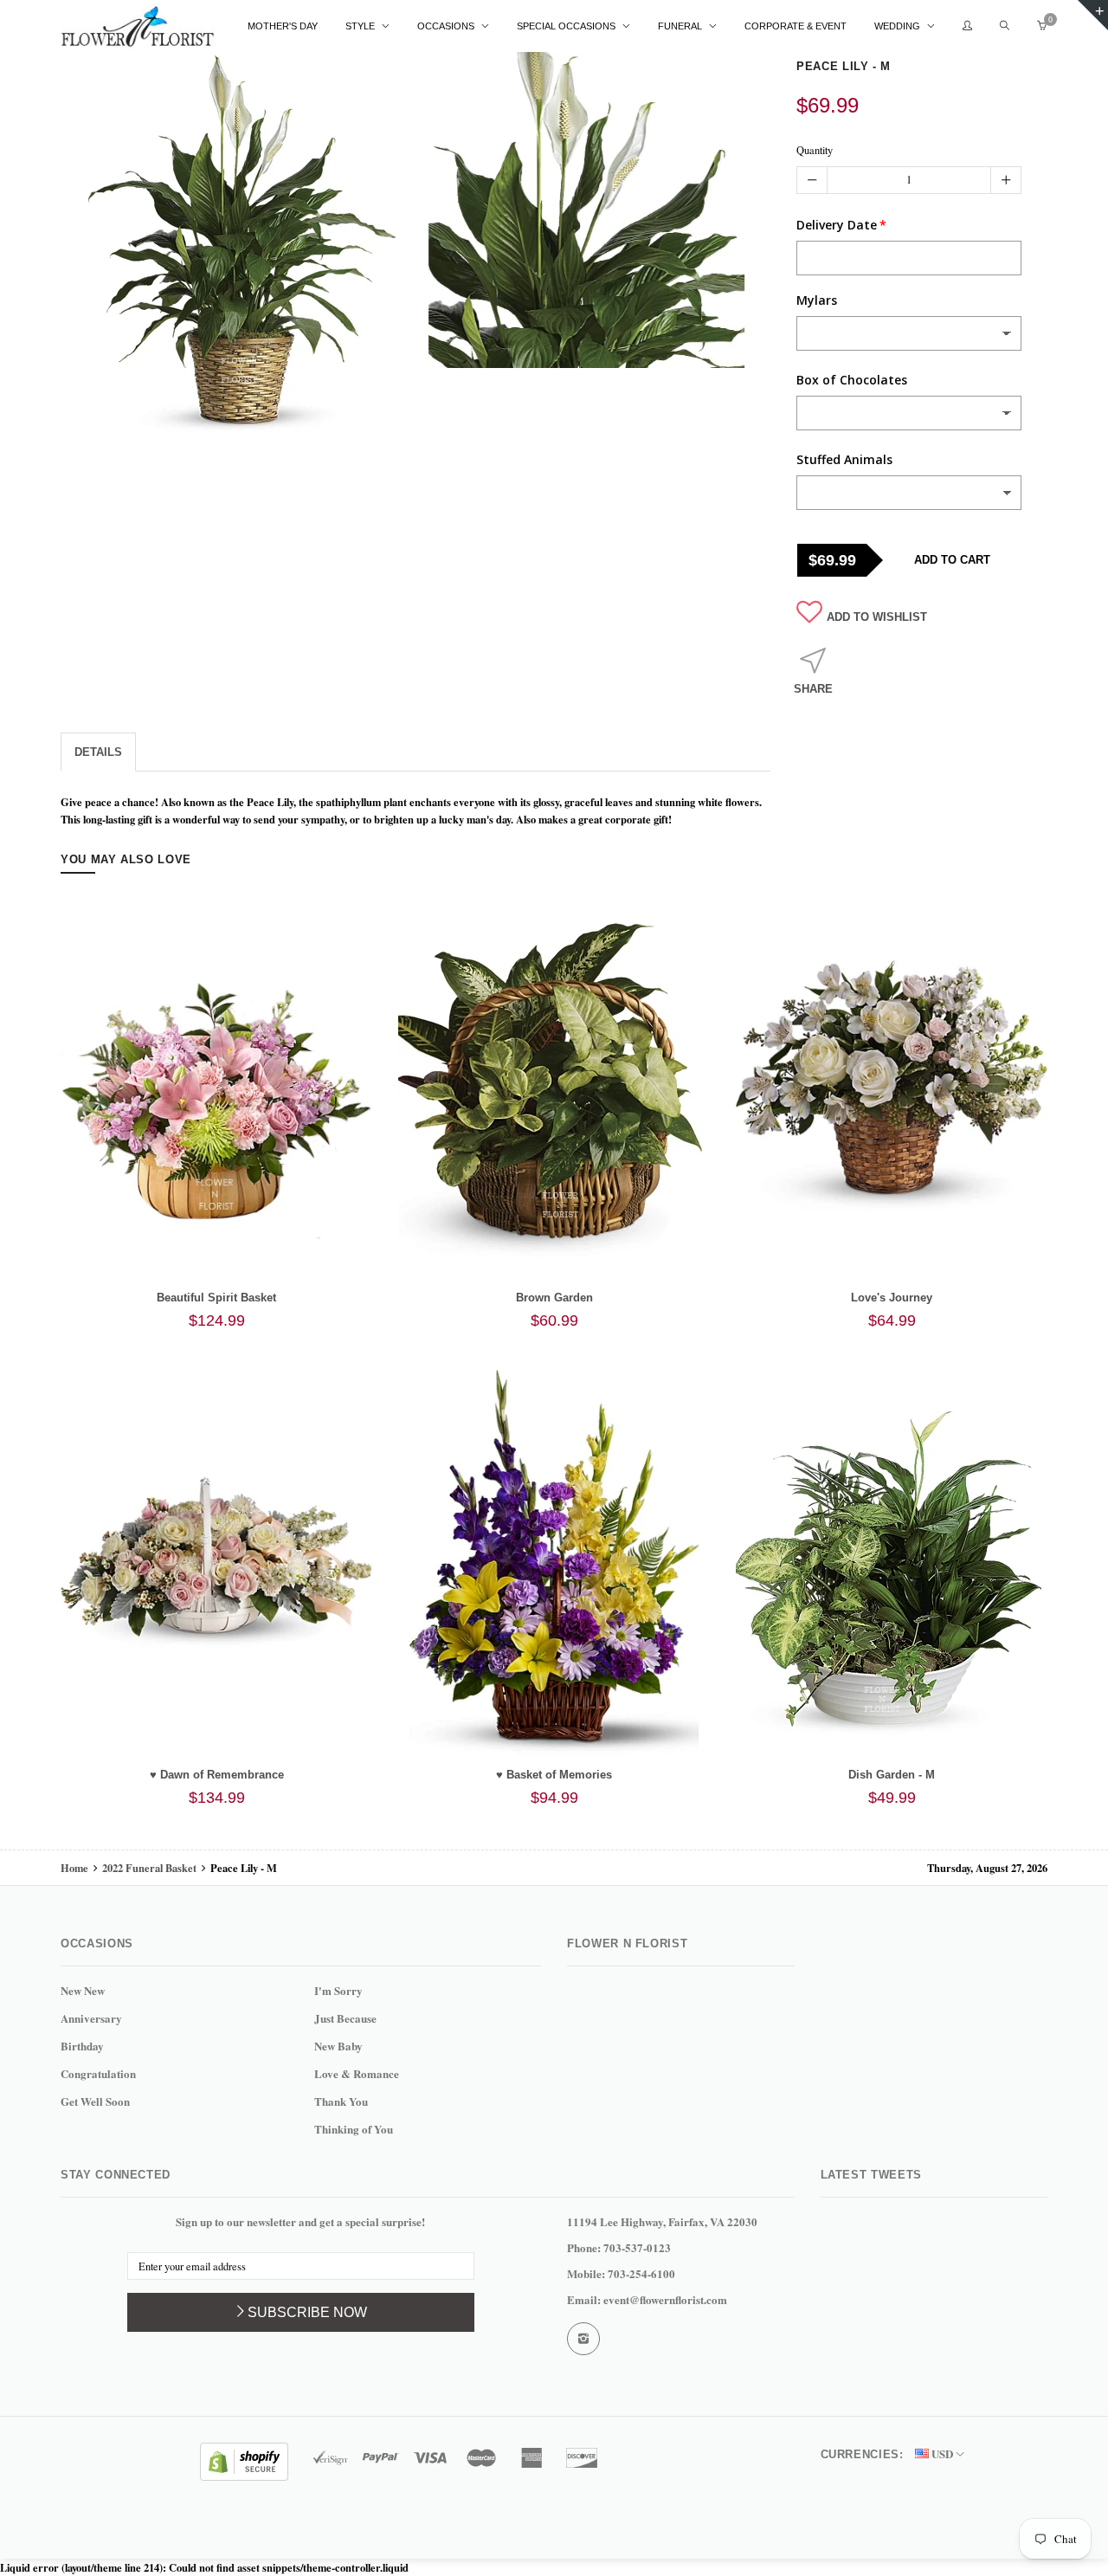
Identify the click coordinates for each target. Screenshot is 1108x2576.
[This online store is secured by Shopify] (244, 2460)
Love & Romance (357, 2073)
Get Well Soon (95, 2101)
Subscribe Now (307, 2312)
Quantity (815, 150)
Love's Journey (892, 1298)
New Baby (338, 2046)
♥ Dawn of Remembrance (217, 1775)
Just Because (345, 2018)
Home (76, 1868)
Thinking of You (354, 2129)
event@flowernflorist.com (665, 2299)
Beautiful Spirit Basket (216, 1298)
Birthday (82, 2046)
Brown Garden (554, 1298)
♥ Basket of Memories (554, 1775)
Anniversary (91, 2018)
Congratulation (98, 2073)
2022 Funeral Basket (149, 1868)
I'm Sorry (338, 1990)
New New (83, 1990)
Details (98, 752)
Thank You (341, 2101)
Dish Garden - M (892, 1775)
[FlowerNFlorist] (138, 26)
